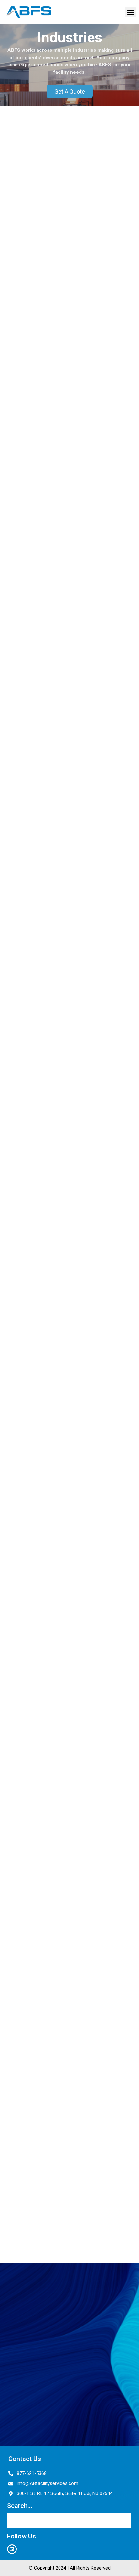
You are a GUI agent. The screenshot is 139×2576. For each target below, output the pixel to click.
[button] (130, 12)
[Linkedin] (12, 2549)
